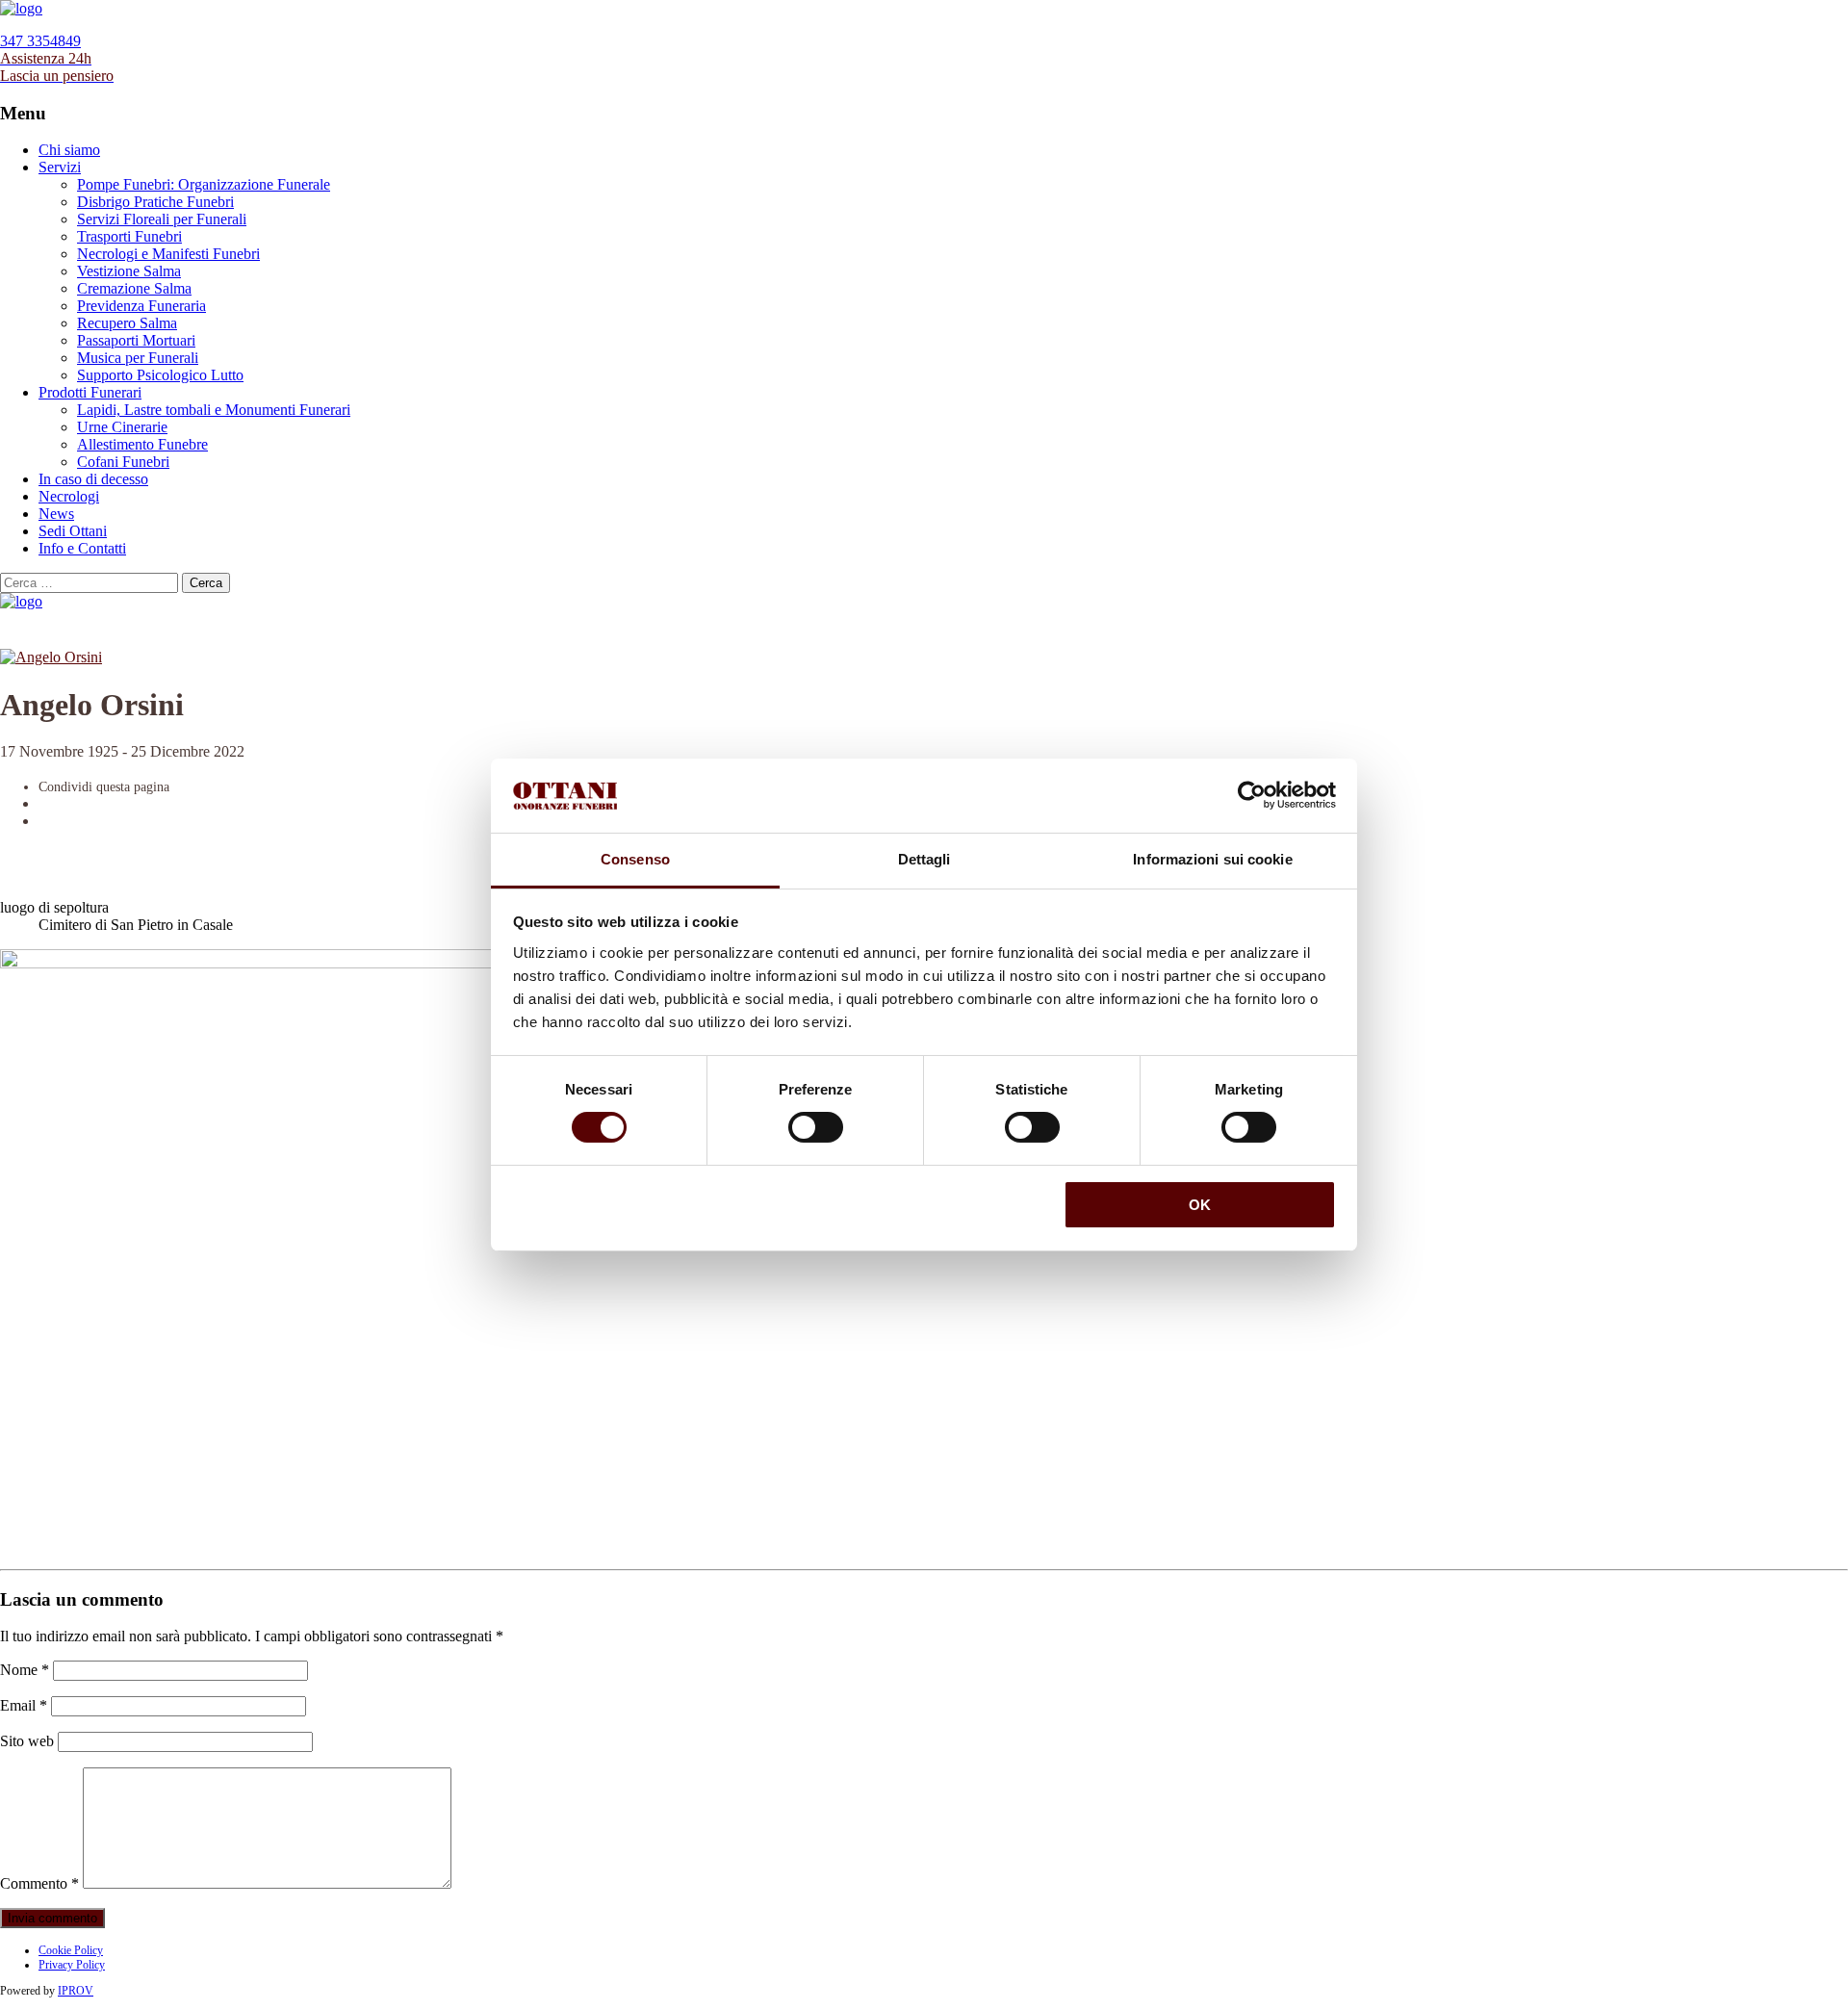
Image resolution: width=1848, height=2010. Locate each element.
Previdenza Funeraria (141, 306)
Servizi (60, 167)
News (56, 514)
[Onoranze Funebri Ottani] (21, 8)
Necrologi (69, 496)
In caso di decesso (93, 479)
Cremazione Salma (134, 288)
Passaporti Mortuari (136, 340)
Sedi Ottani (73, 531)
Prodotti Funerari (90, 392)
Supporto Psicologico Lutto (160, 375)
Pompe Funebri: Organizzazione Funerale (204, 184)
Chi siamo (69, 150)
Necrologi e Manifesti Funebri (168, 254)
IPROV (76, 1991)
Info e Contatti (82, 548)
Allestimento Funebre (142, 444)
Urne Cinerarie (122, 427)
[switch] (816, 1127)
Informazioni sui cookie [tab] (1212, 859)
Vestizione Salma (129, 271)
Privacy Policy (72, 1965)
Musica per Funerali (138, 358)
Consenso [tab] (635, 859)
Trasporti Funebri (129, 236)
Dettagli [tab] (924, 859)
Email (24, 1705)
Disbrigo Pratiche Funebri (155, 202)
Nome (25, 1670)
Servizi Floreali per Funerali (162, 219)
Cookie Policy (71, 1950)
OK (1200, 1205)
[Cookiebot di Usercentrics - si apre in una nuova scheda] (1252, 795)
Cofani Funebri (123, 462)
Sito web (27, 1741)
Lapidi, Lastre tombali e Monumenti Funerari (214, 410)
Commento (39, 1883)
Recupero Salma (127, 323)
